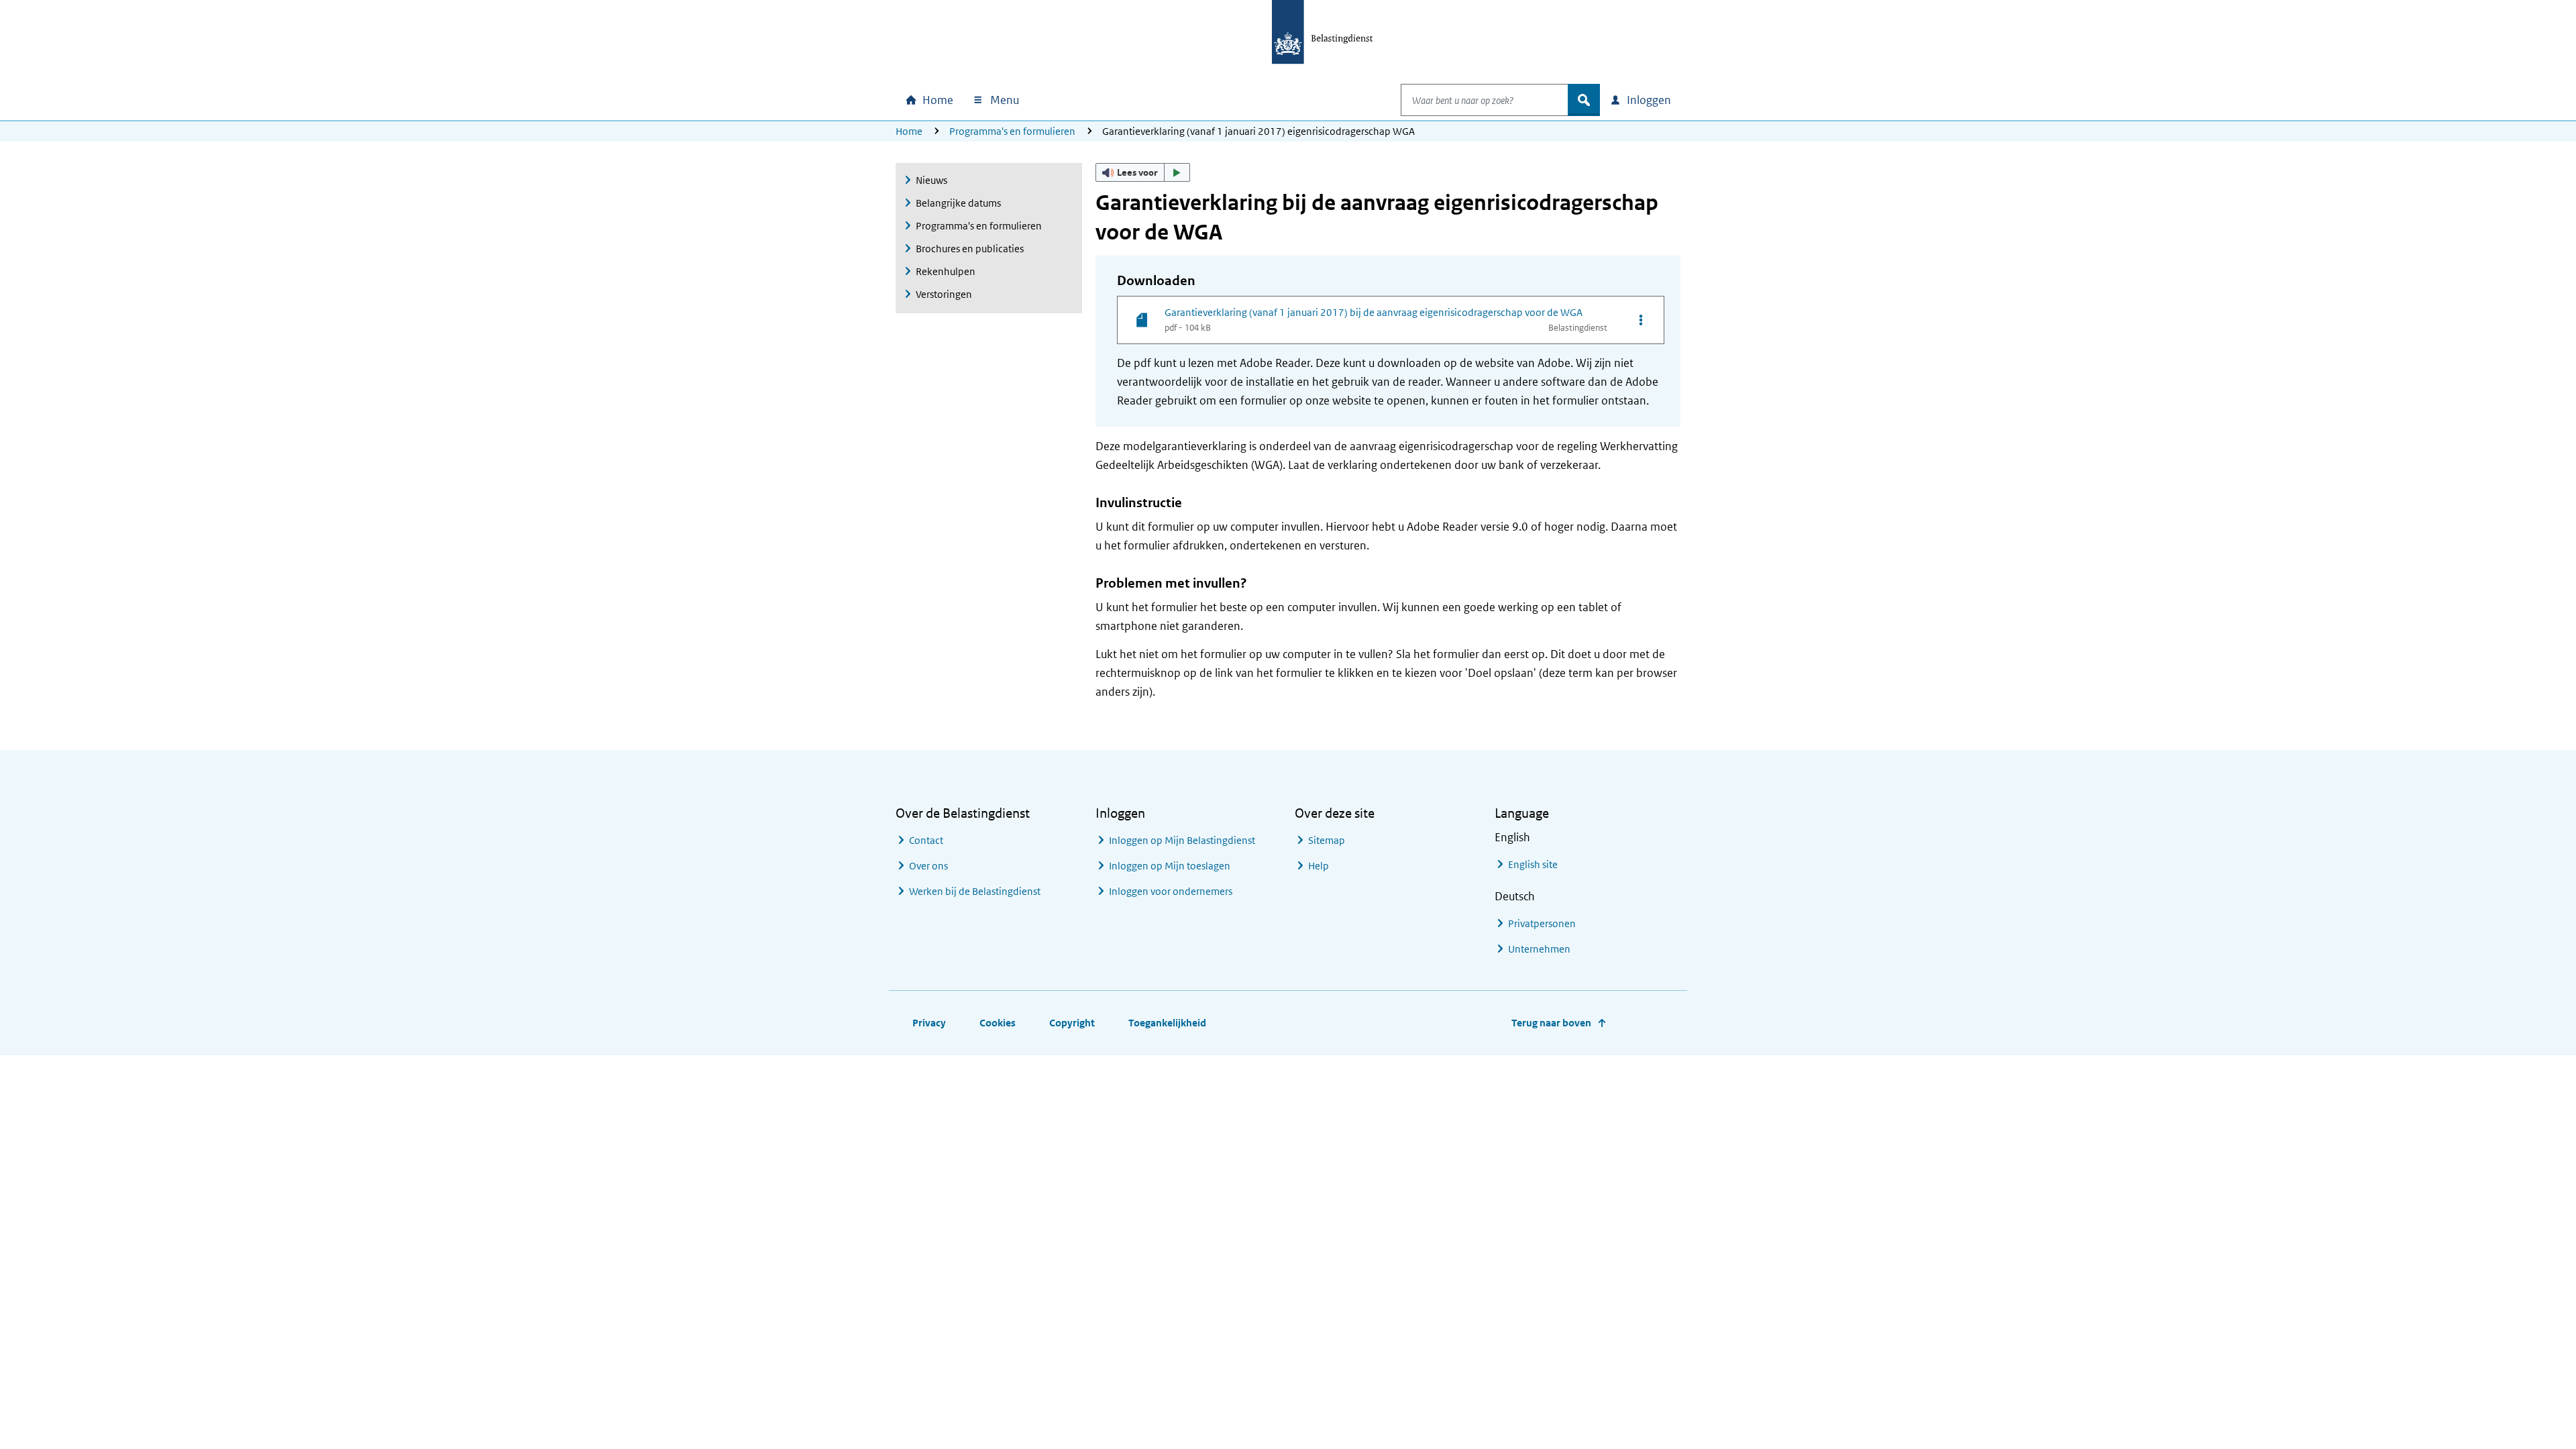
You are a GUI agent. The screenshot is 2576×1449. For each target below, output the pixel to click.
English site (1533, 864)
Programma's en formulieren (1012, 131)
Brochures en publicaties (970, 249)
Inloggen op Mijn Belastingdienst (1182, 840)
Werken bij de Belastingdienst (975, 891)
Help (1319, 866)
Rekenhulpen (946, 271)
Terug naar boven (1551, 1023)
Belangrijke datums (958, 203)
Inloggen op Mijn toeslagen (1170, 866)
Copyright (1072, 1023)
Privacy (929, 1023)
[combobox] (1485, 100)
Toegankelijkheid (1167, 1023)
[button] (1143, 172)
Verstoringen (944, 294)
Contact (926, 840)
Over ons (928, 866)
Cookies (998, 1023)
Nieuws (931, 180)
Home (909, 131)
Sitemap (1327, 840)
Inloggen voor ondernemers (1171, 891)
